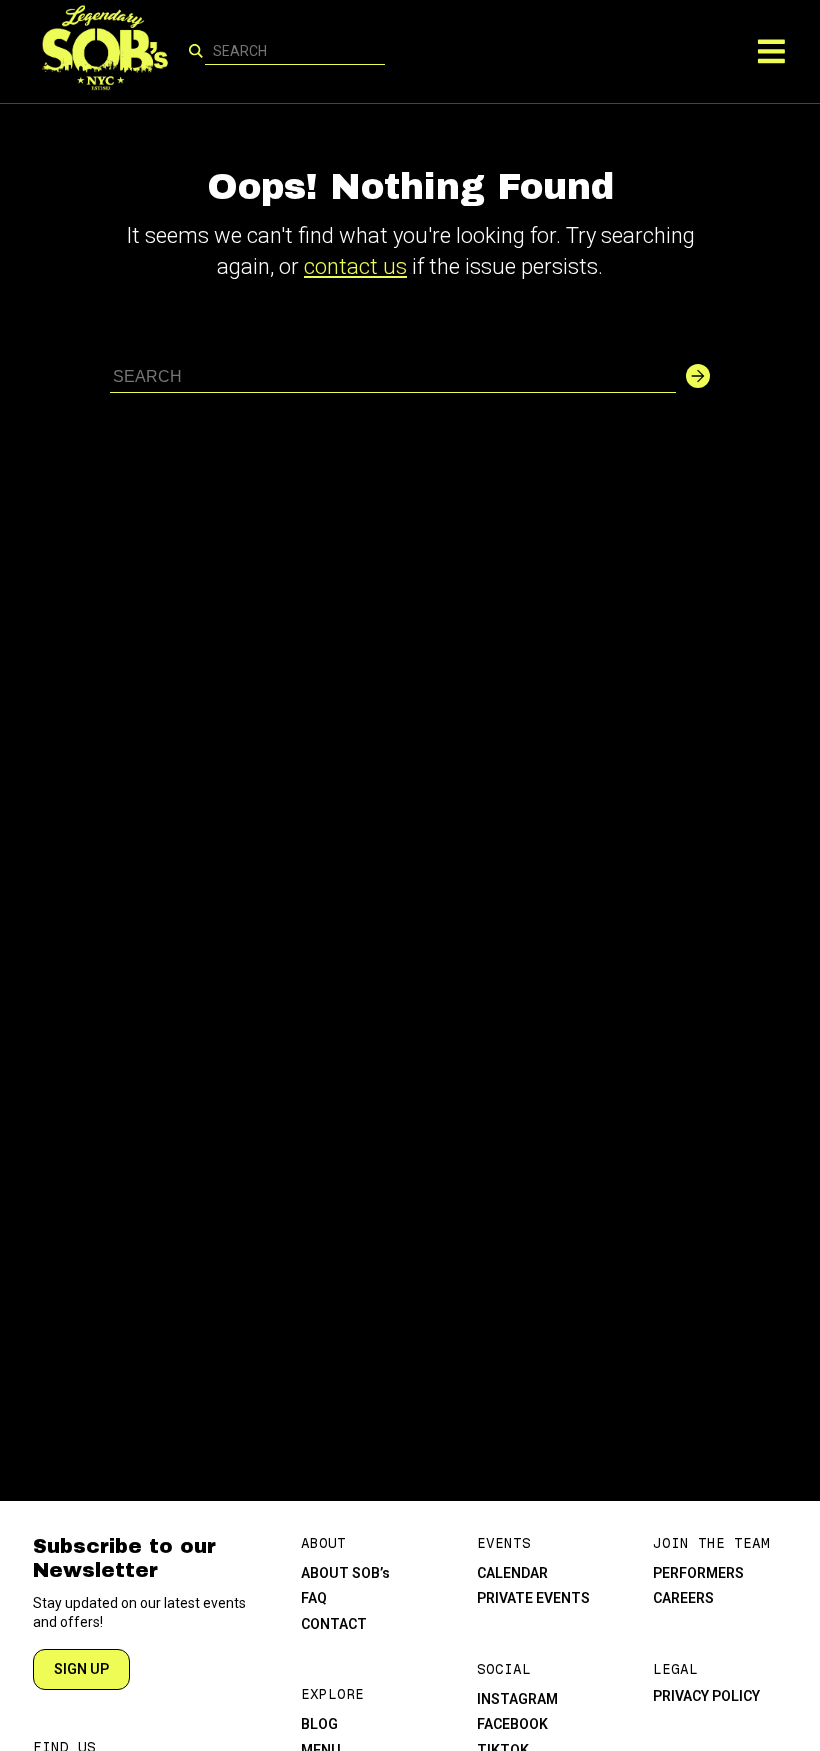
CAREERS (683, 1598)
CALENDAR (512, 1573)
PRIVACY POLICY (706, 1696)
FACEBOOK (512, 1724)
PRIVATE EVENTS (533, 1598)
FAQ (314, 1598)
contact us (355, 266)
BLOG (319, 1724)
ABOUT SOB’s (345, 1573)
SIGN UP (81, 1669)
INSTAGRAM (517, 1699)
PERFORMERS (698, 1573)
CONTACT (334, 1624)
